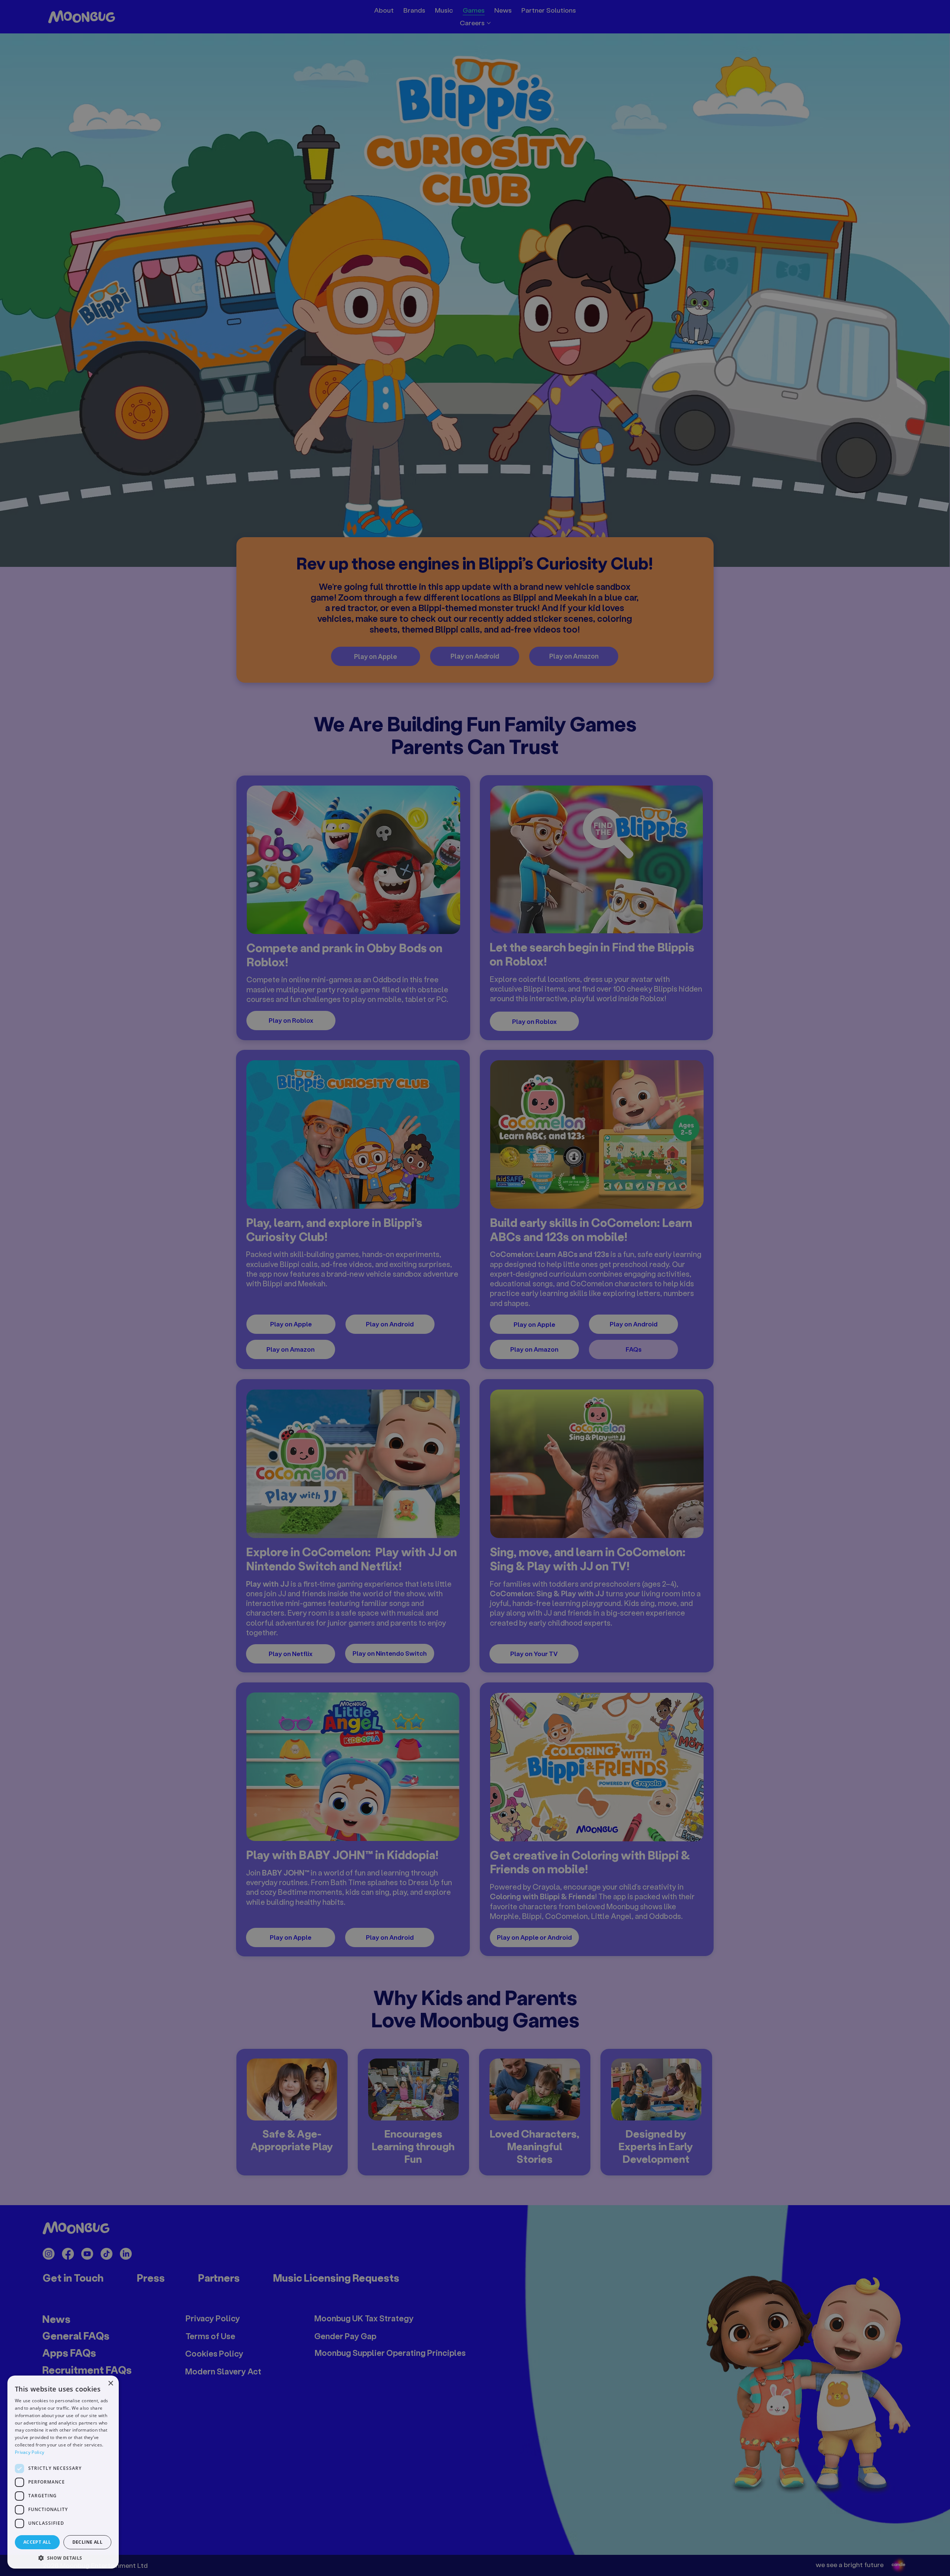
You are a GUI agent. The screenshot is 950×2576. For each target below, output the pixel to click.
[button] (63, 2558)
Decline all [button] (87, 2542)
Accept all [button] (37, 2542)
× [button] (110, 2384)
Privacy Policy (30, 2452)
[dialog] (63, 2472)
